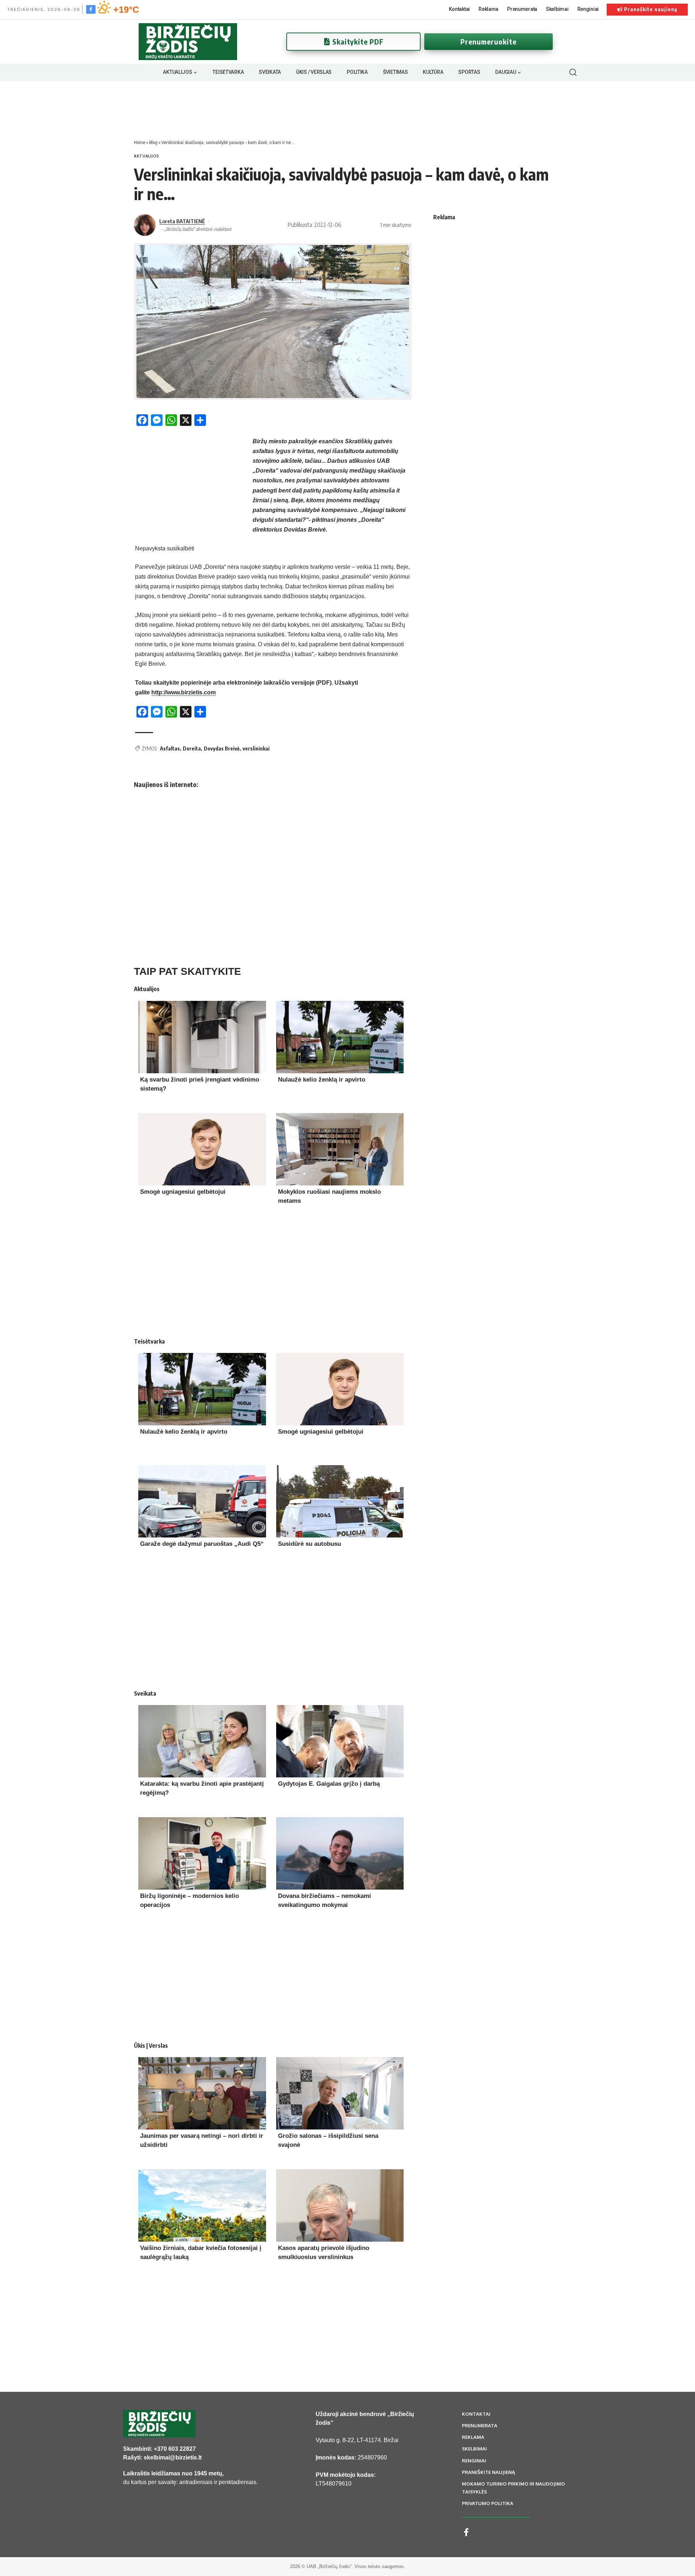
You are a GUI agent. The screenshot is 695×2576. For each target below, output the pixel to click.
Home (140, 142)
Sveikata (145, 1693)
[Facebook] (91, 9)
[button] (573, 72)
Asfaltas (170, 748)
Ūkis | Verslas (151, 2046)
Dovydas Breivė (222, 748)
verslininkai (256, 748)
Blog (153, 142)
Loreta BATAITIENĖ (182, 221)
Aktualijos (147, 156)
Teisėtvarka (149, 1341)
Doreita (192, 748)
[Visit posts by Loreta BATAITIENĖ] (145, 225)
